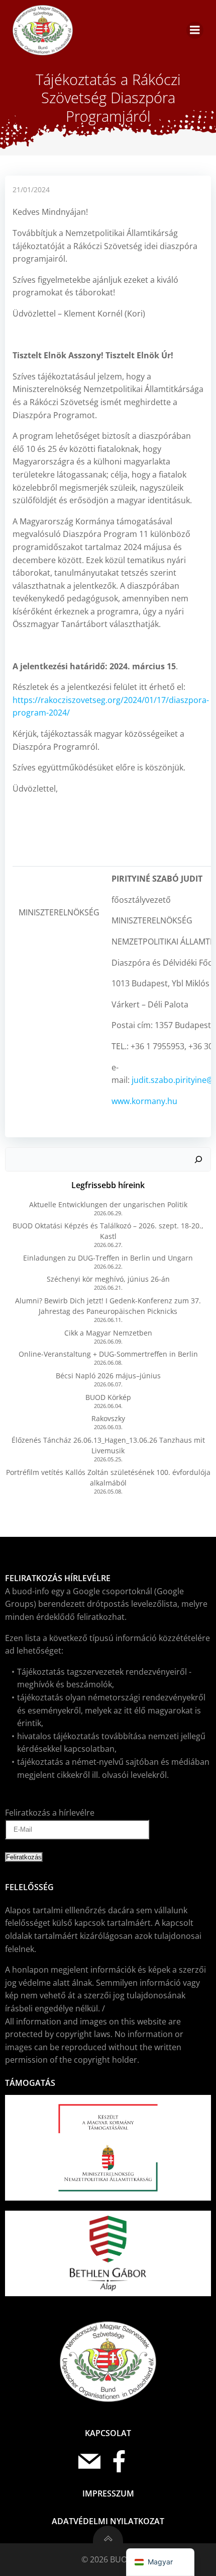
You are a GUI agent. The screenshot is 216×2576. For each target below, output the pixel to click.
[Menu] (195, 30)
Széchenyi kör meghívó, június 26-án (108, 1279)
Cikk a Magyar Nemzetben (108, 1333)
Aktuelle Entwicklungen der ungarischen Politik (108, 1204)
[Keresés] (198, 1159)
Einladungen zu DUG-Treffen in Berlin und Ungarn (108, 1258)
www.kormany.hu (144, 1101)
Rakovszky (108, 1418)
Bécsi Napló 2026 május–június (108, 1376)
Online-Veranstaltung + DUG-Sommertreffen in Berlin (108, 1354)
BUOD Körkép (108, 1397)
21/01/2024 (31, 189)
